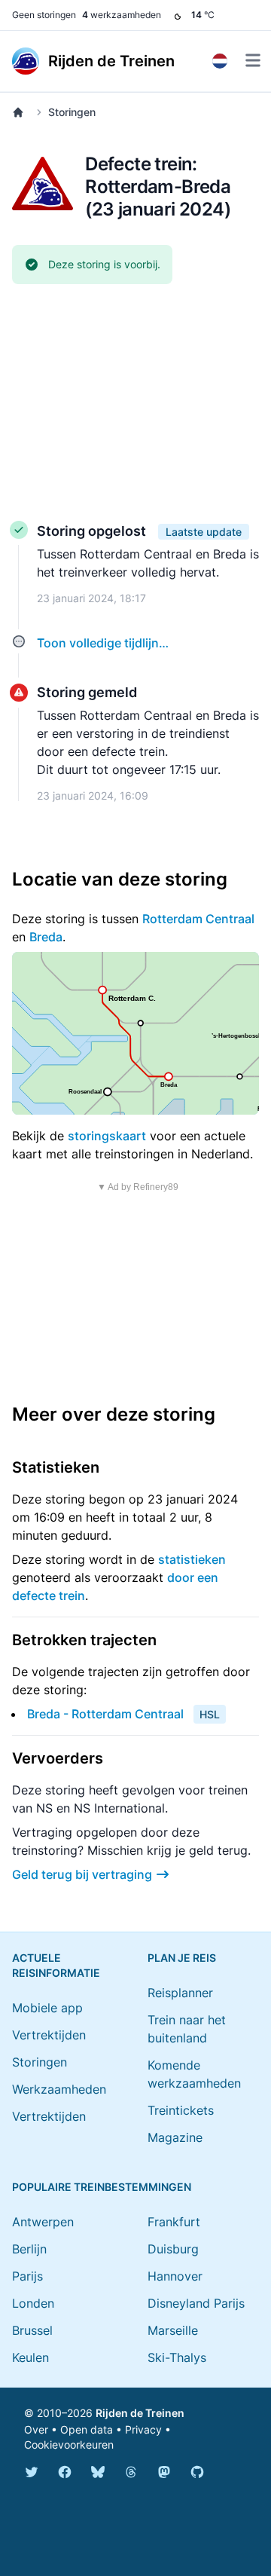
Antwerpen (43, 2222)
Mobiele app (47, 2008)
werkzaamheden (122, 15)
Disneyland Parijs (196, 2303)
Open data (87, 2429)
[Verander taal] (220, 61)
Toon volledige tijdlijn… (103, 643)
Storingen (72, 112)
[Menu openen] (253, 60)
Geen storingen (44, 15)
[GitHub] (197, 2472)
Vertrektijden (49, 2035)
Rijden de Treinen (140, 2413)
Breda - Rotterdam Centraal (105, 1714)
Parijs (27, 2276)
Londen (33, 2303)
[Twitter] (32, 2472)
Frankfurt (174, 2222)
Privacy (143, 2429)
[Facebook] (65, 2472)
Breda (46, 937)
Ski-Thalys (177, 2357)
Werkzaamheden (59, 2089)
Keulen (30, 2357)
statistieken (192, 1559)
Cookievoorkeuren (69, 2444)
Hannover (175, 2276)
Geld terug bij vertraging (82, 1874)
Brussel (32, 2330)
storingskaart (107, 1136)
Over (36, 2429)
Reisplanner (180, 1993)
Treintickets (181, 2110)
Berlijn (29, 2249)
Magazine (175, 2137)
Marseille (173, 2330)
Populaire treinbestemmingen (102, 2187)
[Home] (21, 112)
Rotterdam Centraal (198, 919)
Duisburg (173, 2249)
